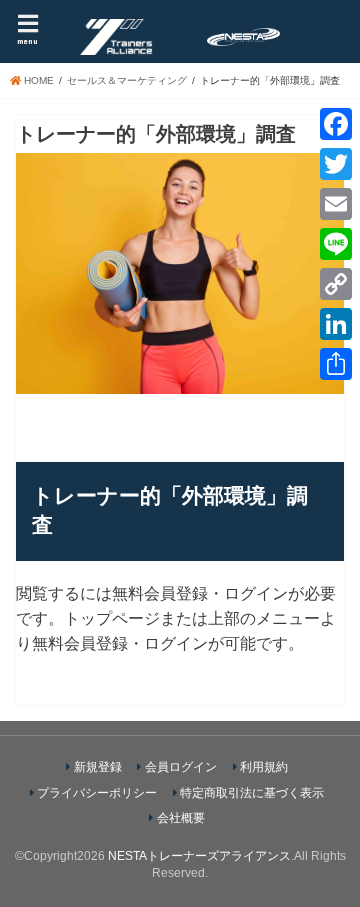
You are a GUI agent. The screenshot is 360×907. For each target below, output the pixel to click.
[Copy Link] (336, 284)
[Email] (336, 204)
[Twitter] (336, 164)
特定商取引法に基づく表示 (252, 793)
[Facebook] (336, 124)
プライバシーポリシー (97, 793)
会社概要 (181, 818)
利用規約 (264, 767)
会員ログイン (181, 767)
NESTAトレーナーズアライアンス (199, 856)
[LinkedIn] (336, 324)
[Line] (336, 244)
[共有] (336, 364)
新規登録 (98, 767)
